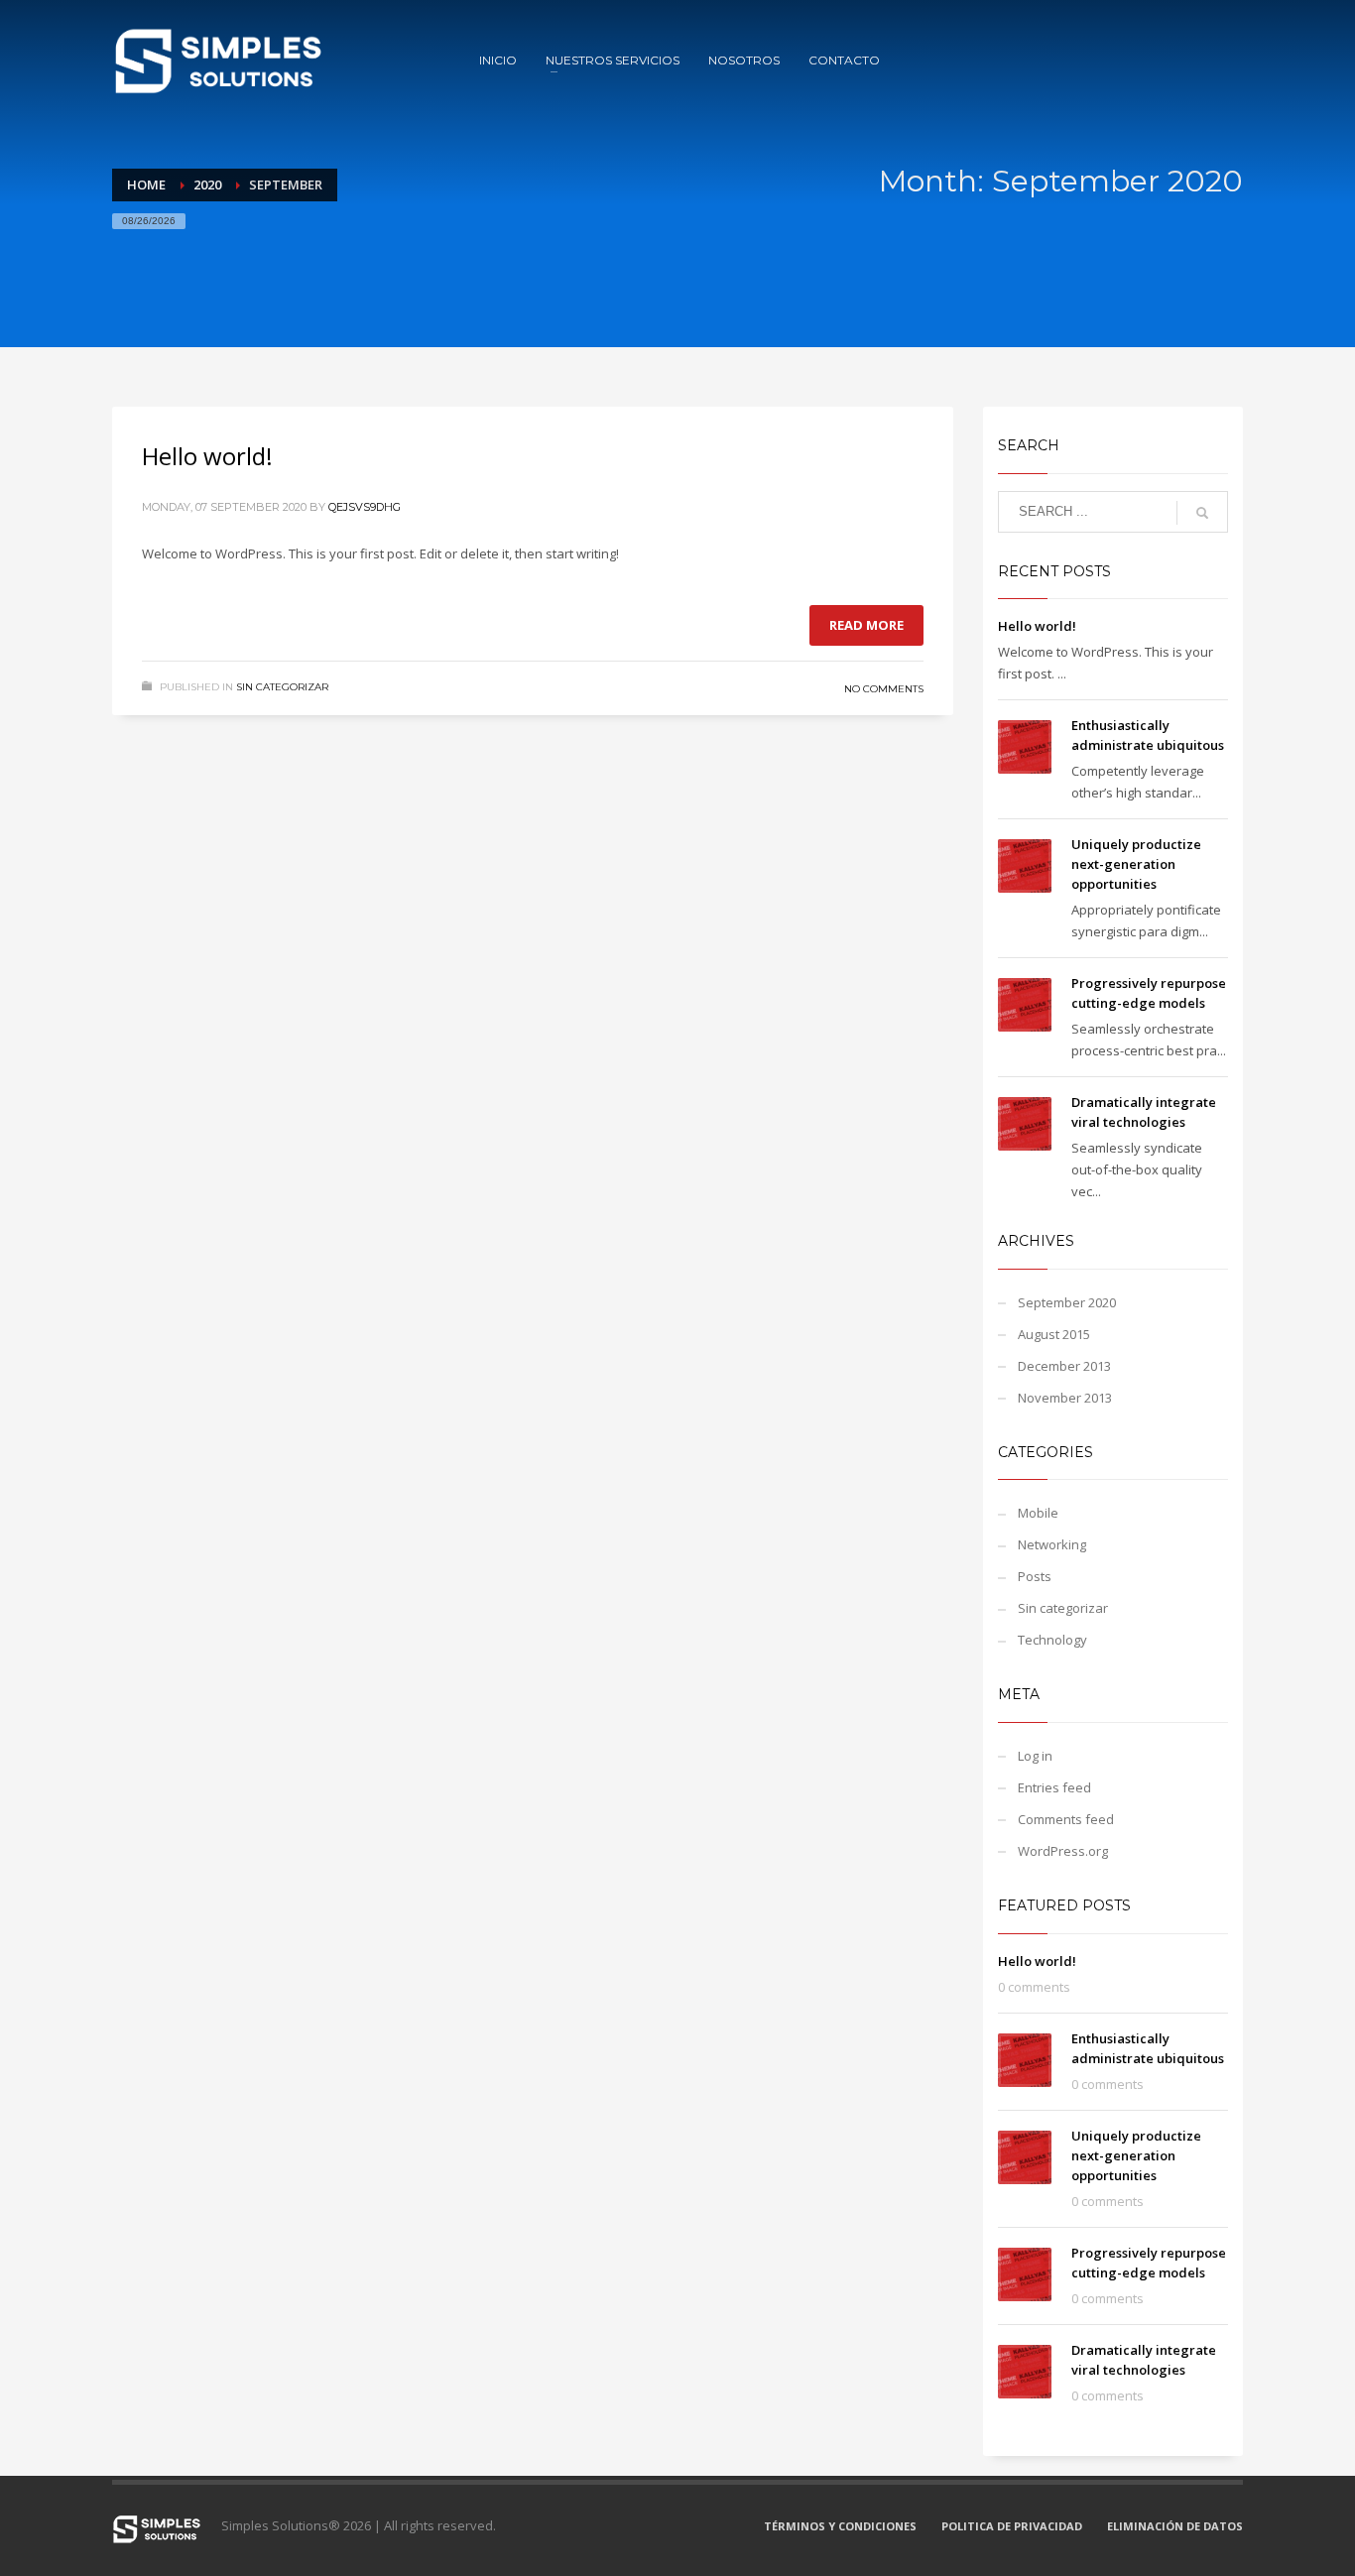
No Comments (884, 689)
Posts (1035, 1576)
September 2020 (1067, 1302)
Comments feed (1066, 1819)
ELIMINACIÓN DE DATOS (1175, 2526)
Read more (866, 625)
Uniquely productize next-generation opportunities (1136, 864)
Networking (1052, 1544)
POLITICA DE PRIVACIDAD (1012, 2526)
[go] (1202, 513)
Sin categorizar (282, 687)
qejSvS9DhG (365, 507)
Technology (1052, 1640)
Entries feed (1054, 1787)
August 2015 (1054, 1334)
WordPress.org (1063, 1851)
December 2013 (1064, 1366)
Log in (1035, 1756)
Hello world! (207, 456)
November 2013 (1065, 1398)
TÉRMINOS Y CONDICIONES (840, 2526)
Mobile (1038, 1513)
